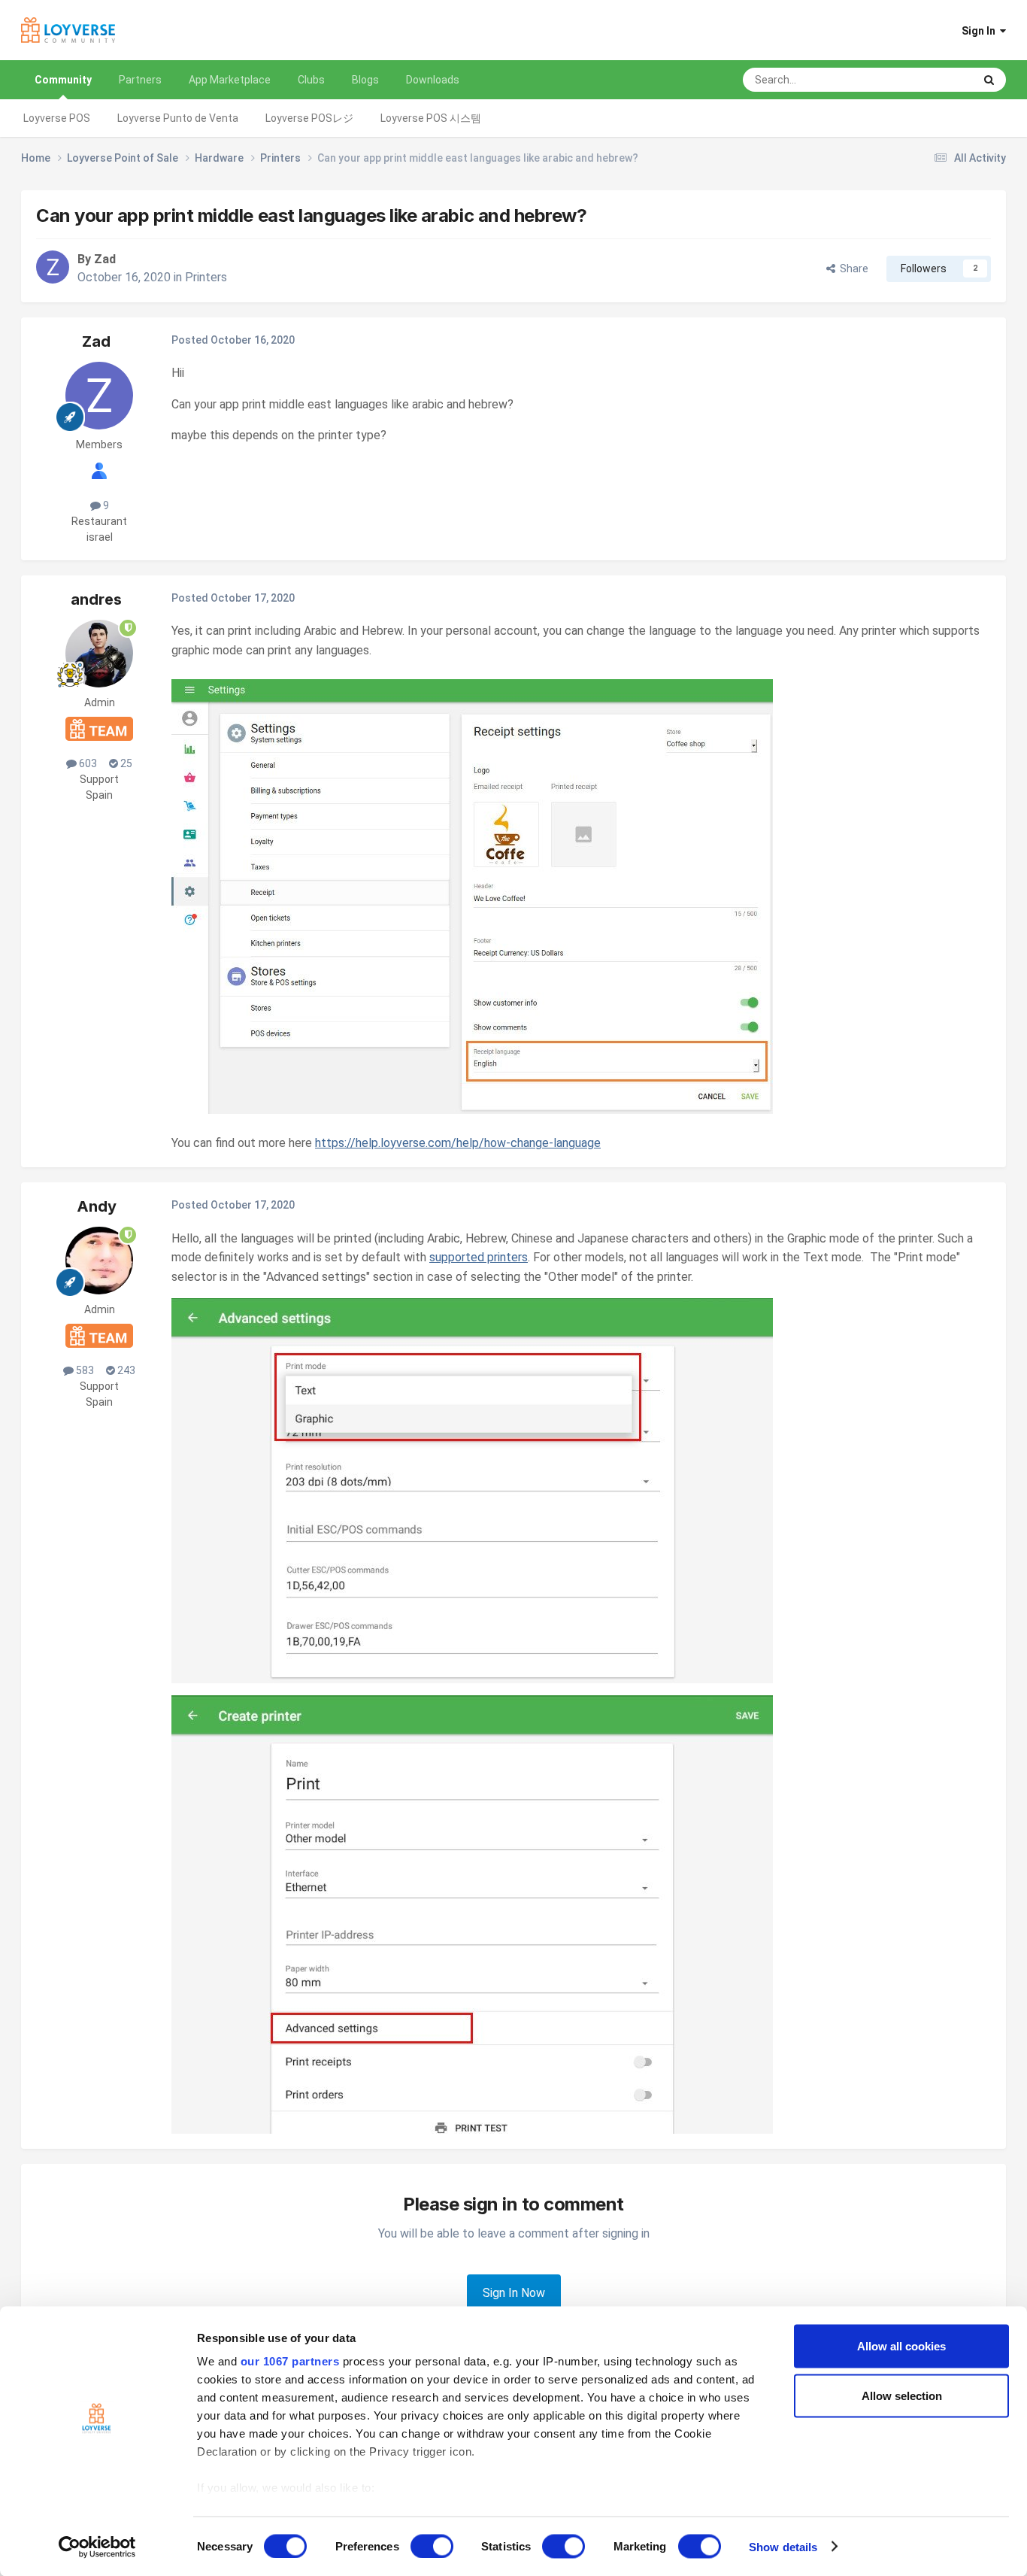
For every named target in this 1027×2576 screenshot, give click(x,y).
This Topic (930, 80)
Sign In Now (514, 2293)
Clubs (311, 80)
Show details (783, 2546)
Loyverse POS (57, 118)
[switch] (432, 2546)
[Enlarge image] (472, 895)
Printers (206, 277)
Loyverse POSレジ (309, 118)
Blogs (365, 80)
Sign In (981, 31)
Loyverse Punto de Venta (178, 118)
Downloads (433, 80)
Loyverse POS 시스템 (431, 118)
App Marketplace (230, 80)
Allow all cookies (901, 2346)
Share (852, 269)
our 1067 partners (290, 2361)
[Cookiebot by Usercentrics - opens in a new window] (97, 2547)
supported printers (479, 1257)
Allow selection (902, 2395)
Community (63, 80)
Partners (140, 80)
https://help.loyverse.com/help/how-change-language (458, 1143)
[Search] (989, 80)
